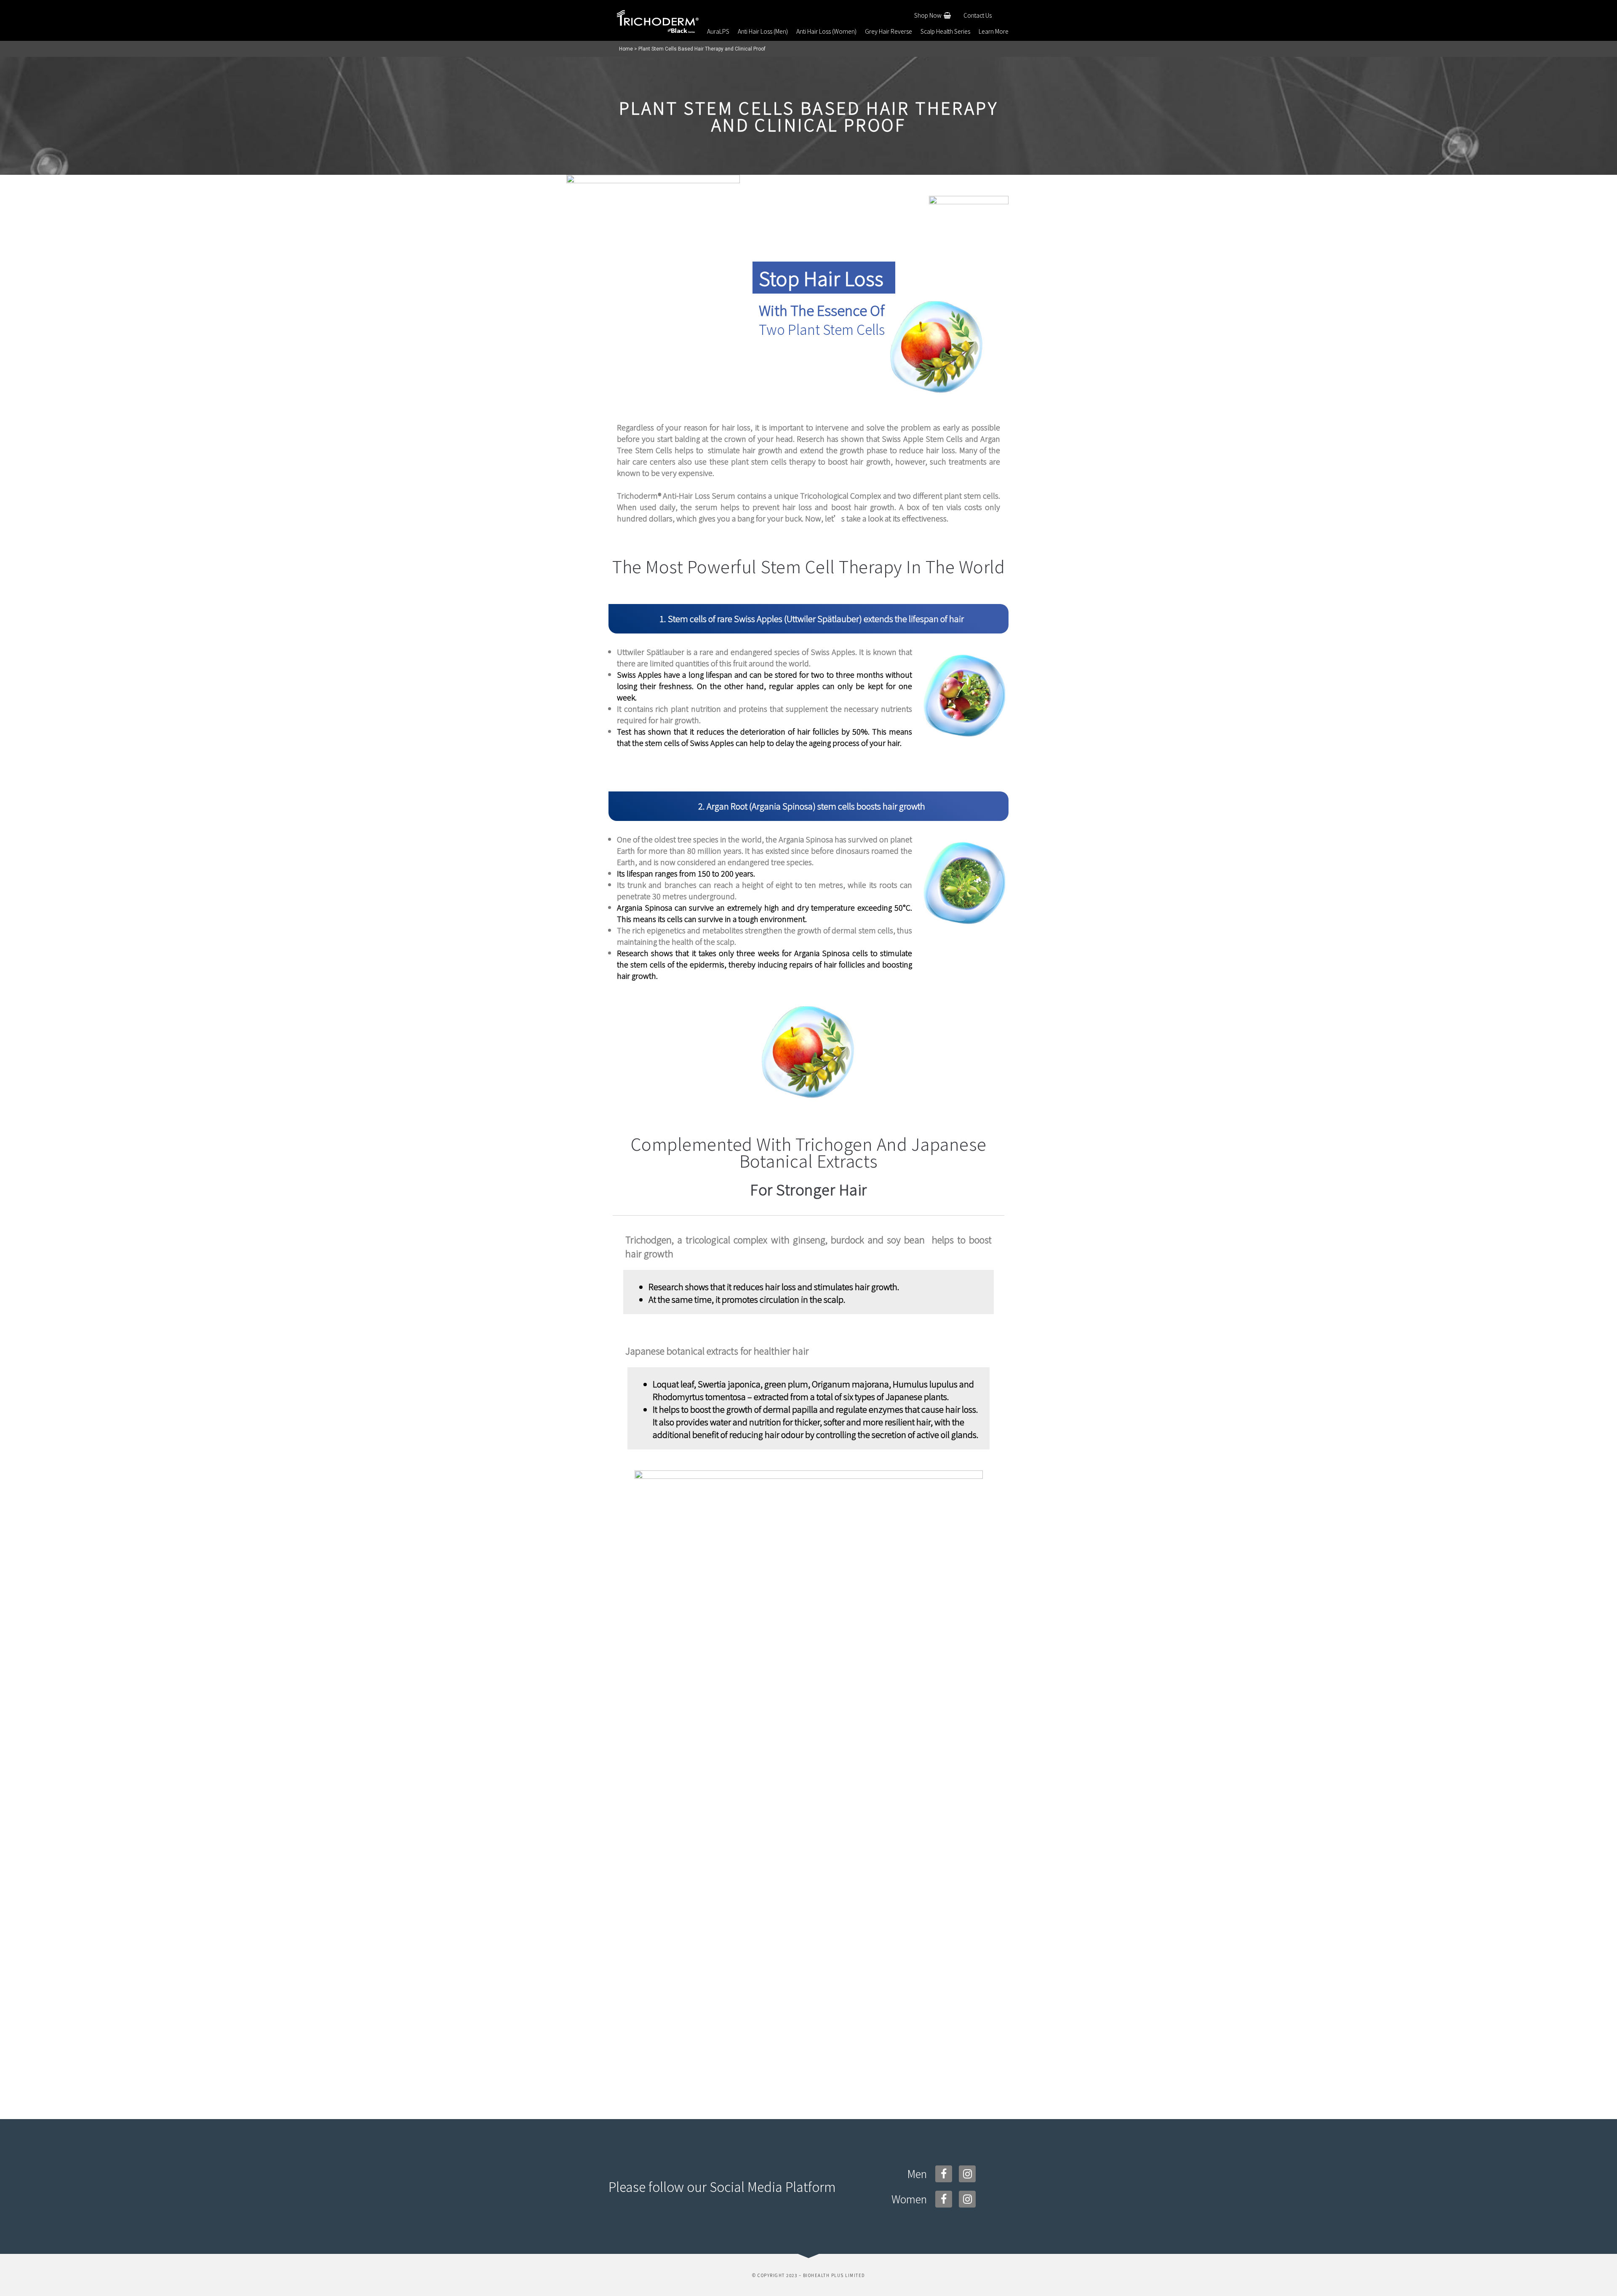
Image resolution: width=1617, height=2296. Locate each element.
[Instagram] (967, 2174)
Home (626, 49)
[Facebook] (944, 2174)
